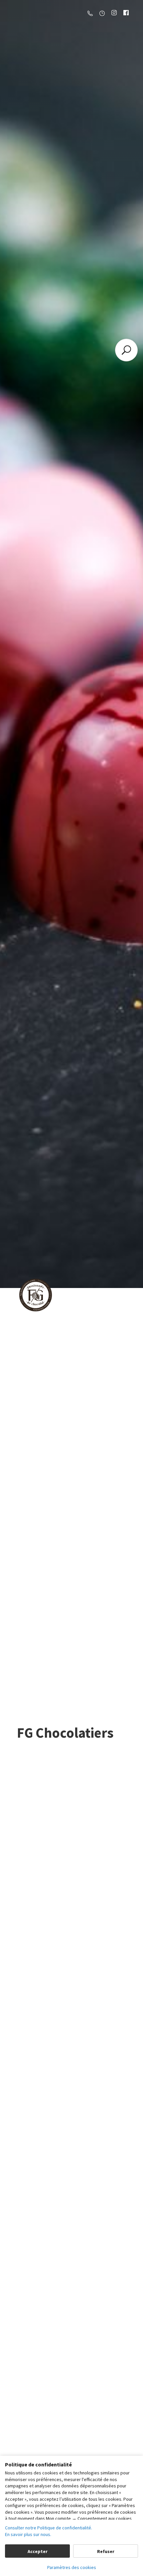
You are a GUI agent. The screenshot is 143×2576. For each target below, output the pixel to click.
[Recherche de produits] (126, 350)
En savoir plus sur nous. (28, 2534)
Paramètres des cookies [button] (72, 2567)
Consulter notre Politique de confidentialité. (49, 2528)
